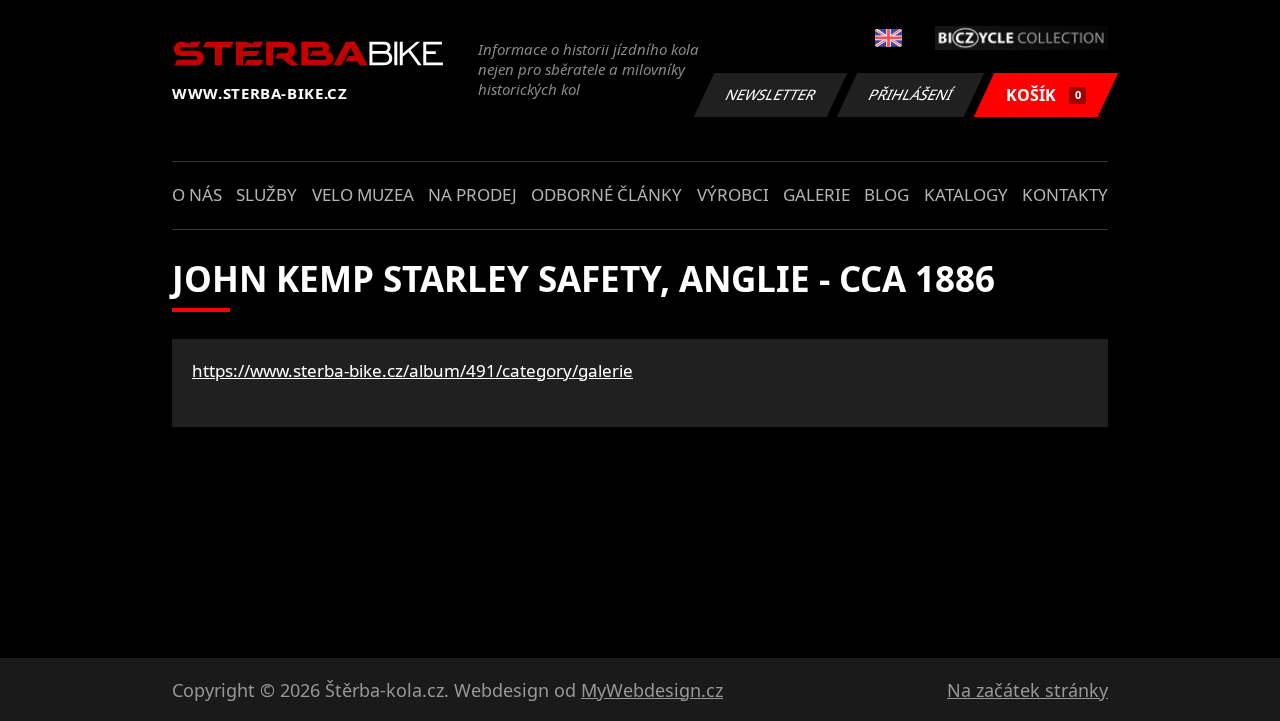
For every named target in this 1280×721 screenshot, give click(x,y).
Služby (266, 194)
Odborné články (606, 194)
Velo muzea (363, 194)
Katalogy (966, 194)
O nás (197, 194)
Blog (886, 194)
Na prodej (472, 194)
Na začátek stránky (1027, 690)
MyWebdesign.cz (652, 690)
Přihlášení (911, 94)
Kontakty (1065, 194)
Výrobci (733, 194)
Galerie (816, 194)
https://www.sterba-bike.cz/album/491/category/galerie (412, 370)
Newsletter (771, 94)
